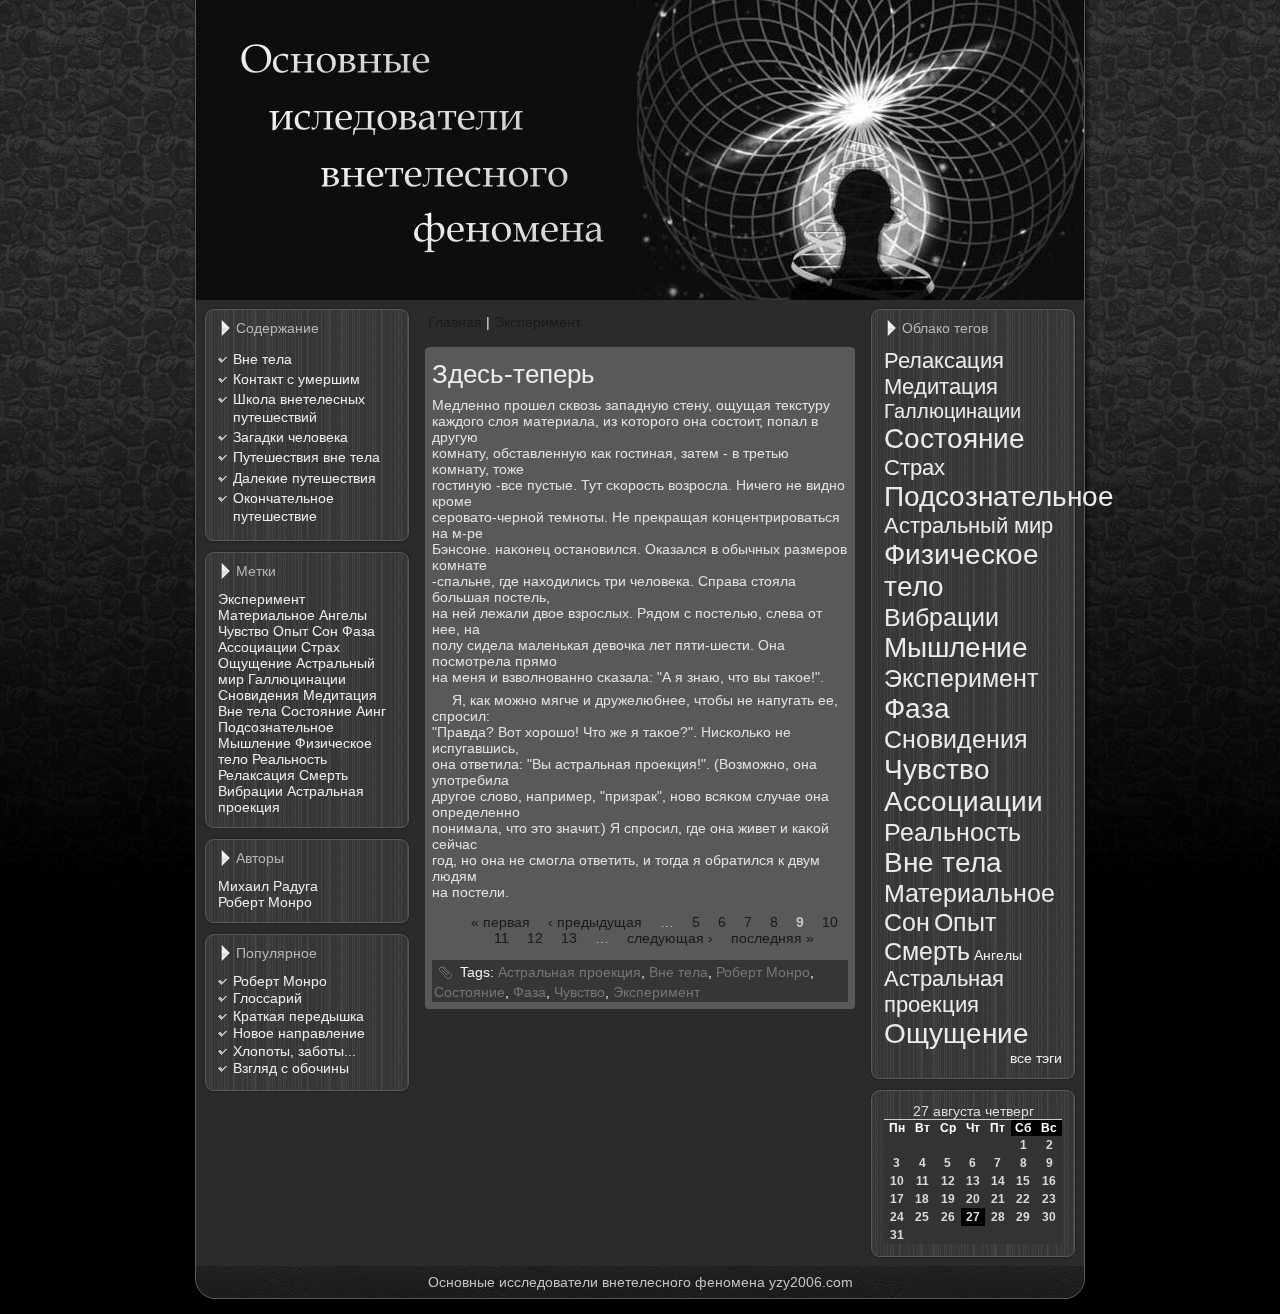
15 (1023, 1181)
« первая (500, 922)
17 (897, 1199)
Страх (320, 647)
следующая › (670, 938)
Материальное (266, 615)
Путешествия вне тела (306, 457)
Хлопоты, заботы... (294, 1051)
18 (922, 1199)
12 (535, 938)
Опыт (290, 631)
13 (569, 938)
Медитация (340, 695)
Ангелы (343, 615)
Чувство (243, 631)
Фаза (358, 631)
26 (948, 1217)
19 (948, 1199)
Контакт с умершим (296, 379)
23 (1049, 1199)
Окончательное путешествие (283, 507)
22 (1023, 1199)
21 (998, 1199)
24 (897, 1217)
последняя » (772, 938)
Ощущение (255, 663)
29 (1023, 1217)
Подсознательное (276, 727)
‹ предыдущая (595, 922)
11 (501, 938)
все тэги (1036, 1058)
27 (973, 1217)
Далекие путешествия (304, 478)
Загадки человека (290, 437)
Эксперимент (261, 599)
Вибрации (250, 791)
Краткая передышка (298, 1016)
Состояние (316, 711)
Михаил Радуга (268, 886)
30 (1049, 1217)
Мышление (254, 743)
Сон (325, 631)
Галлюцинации (297, 679)
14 (998, 1181)
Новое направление (299, 1033)
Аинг (371, 711)
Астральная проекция (569, 972)
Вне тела (262, 359)
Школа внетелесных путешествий (299, 408)
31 (897, 1235)
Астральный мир (968, 525)
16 (1049, 1181)
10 (830, 922)
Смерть (323, 775)
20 (973, 1199)
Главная (455, 322)
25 (922, 1217)
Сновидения (258, 695)
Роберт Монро (265, 902)
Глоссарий (267, 998)
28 (998, 1217)
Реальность (289, 759)
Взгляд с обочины (291, 1068)
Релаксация (256, 775)
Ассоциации (257, 647)
